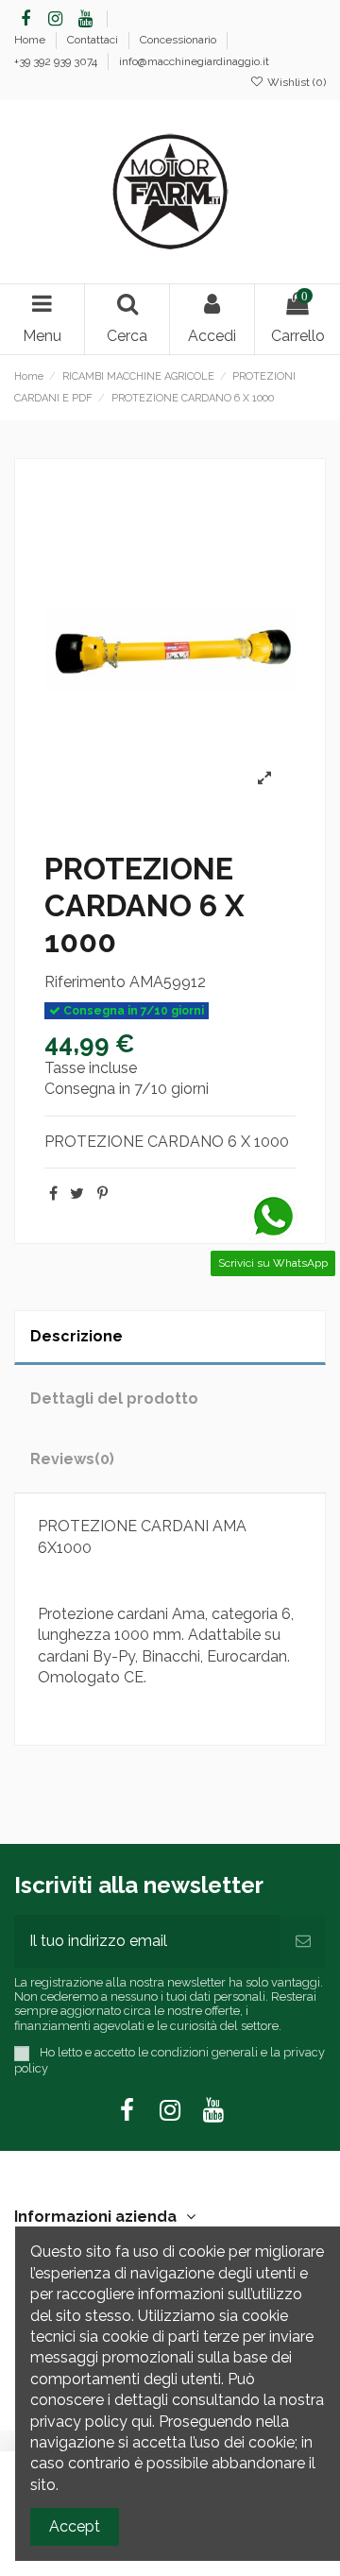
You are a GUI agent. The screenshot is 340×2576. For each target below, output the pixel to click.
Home (31, 40)
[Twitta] (77, 1194)
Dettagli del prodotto (114, 1399)
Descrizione (76, 1336)
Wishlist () (295, 82)
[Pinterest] (102, 1194)
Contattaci (94, 40)
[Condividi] (53, 1194)
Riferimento (85, 982)
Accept (75, 2526)
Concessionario (179, 40)
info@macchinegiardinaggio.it (194, 61)
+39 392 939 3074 (57, 61)
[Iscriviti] (303, 1941)
